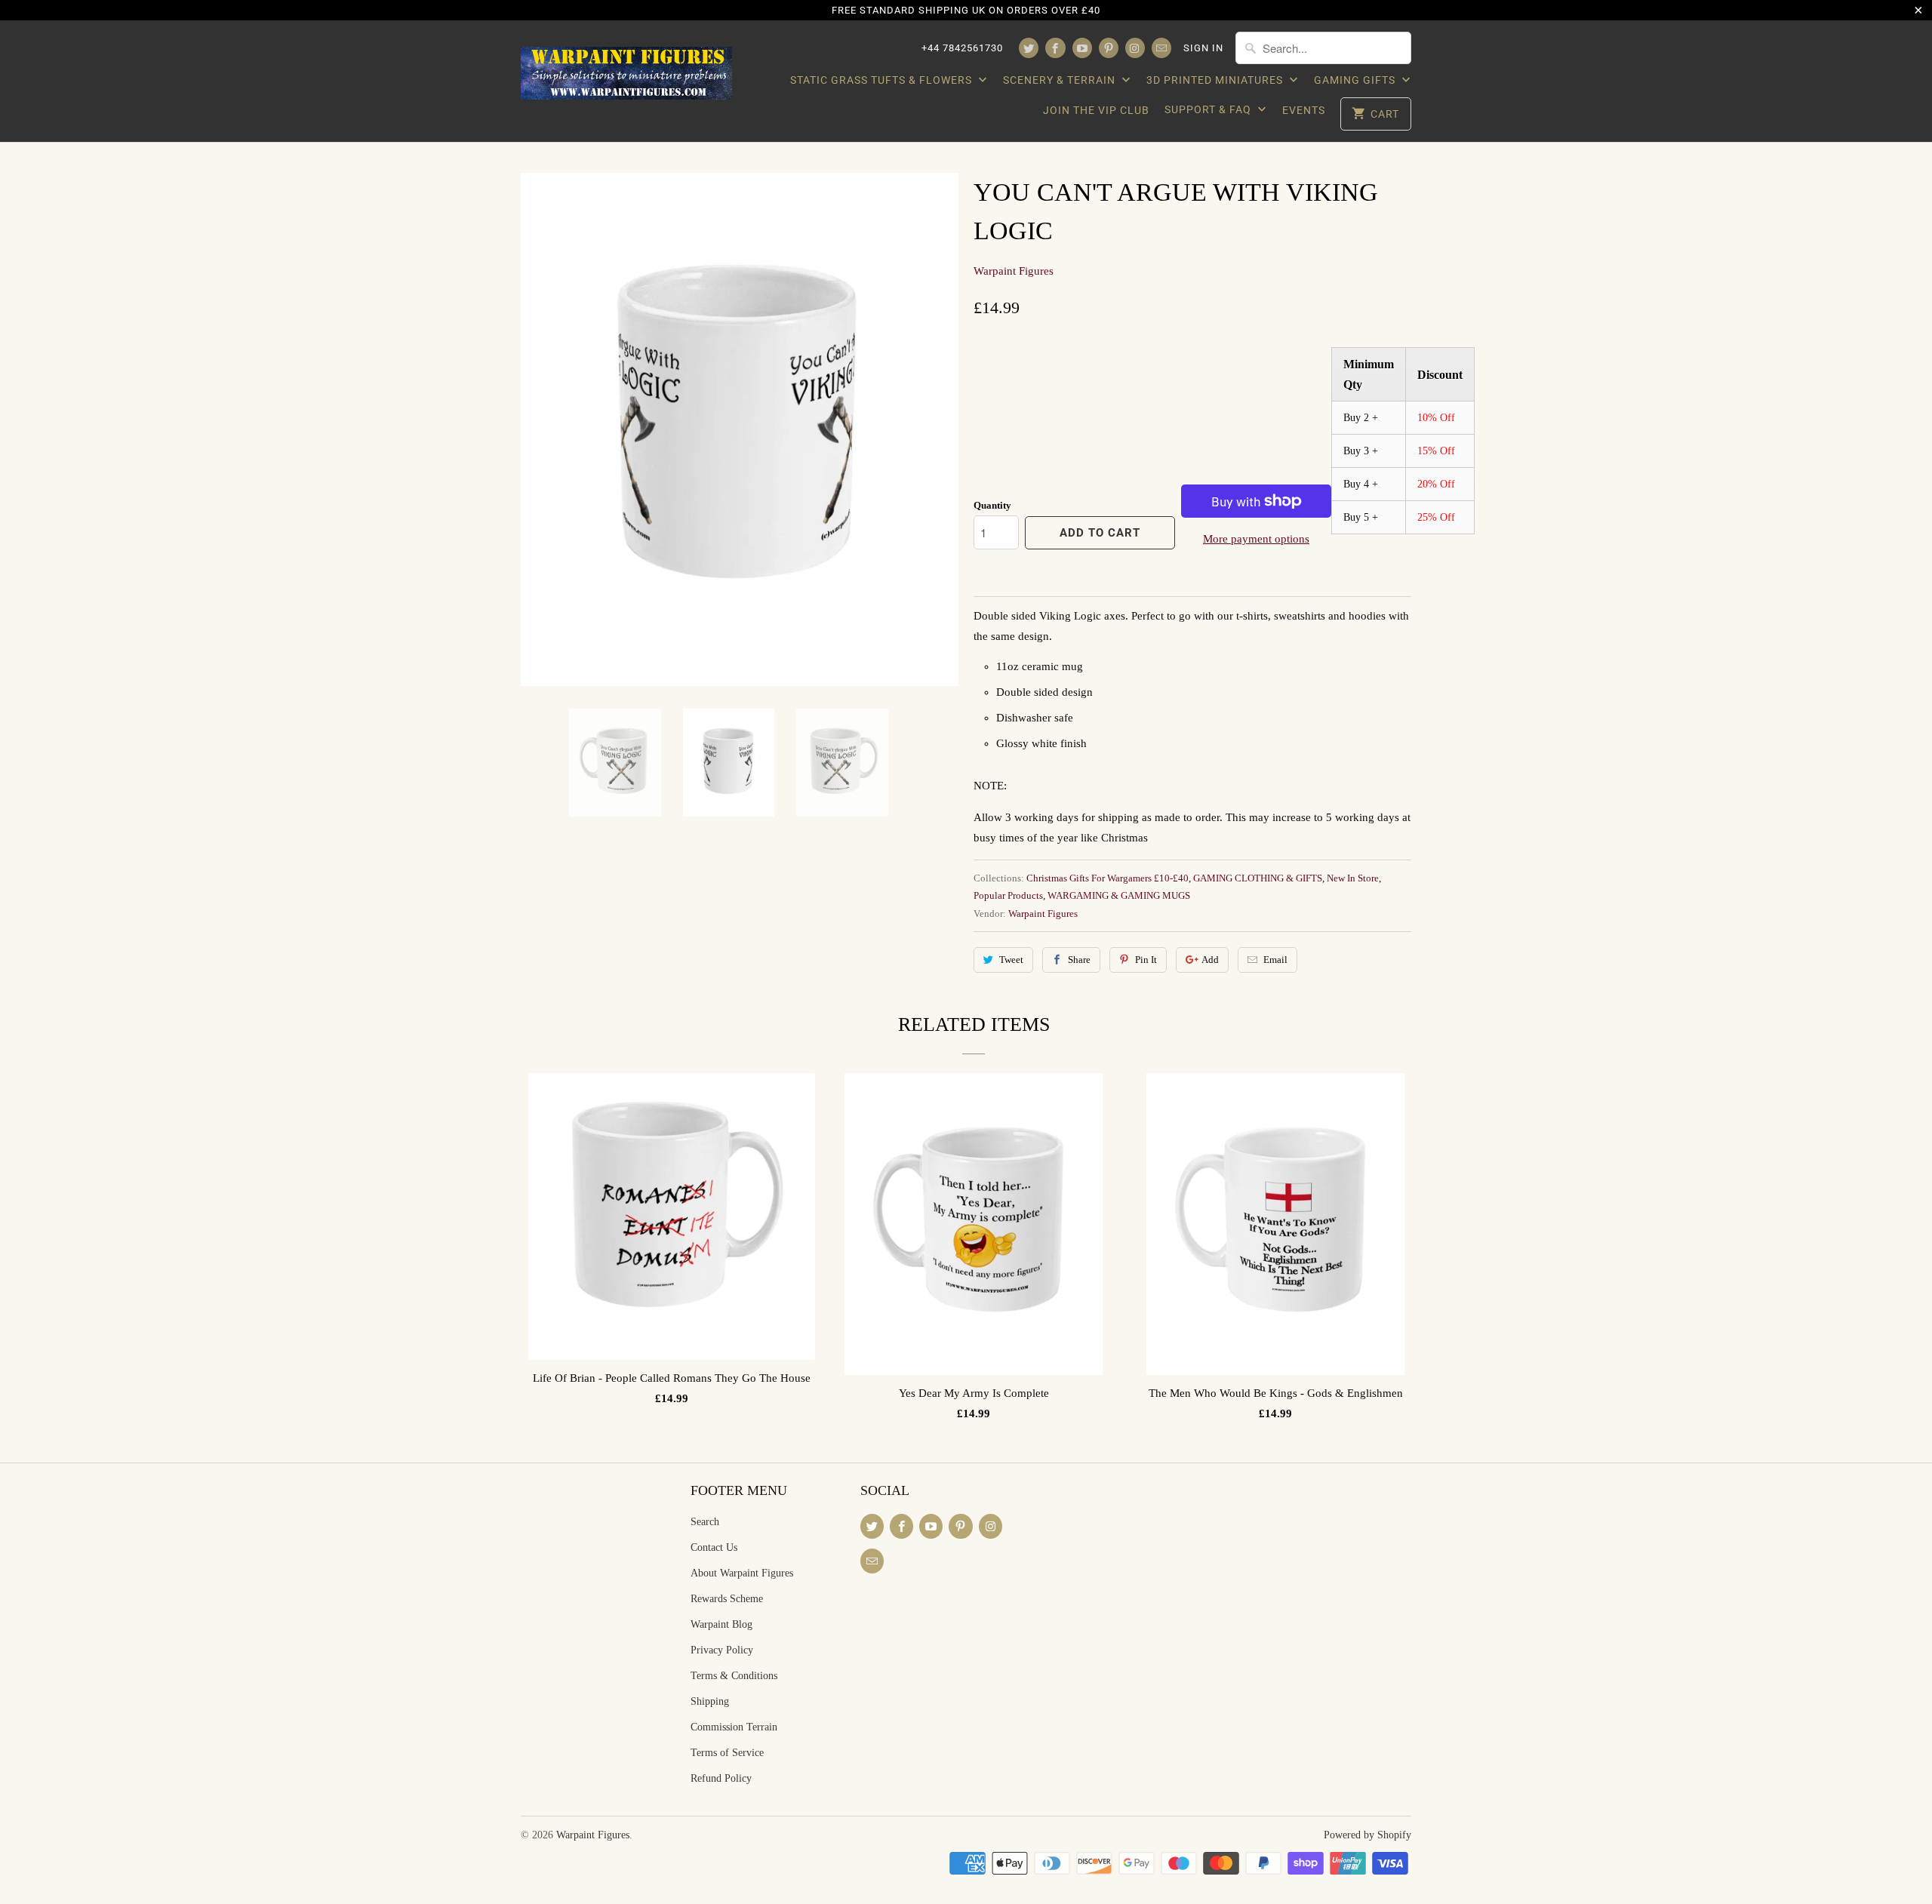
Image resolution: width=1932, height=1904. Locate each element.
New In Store (1353, 878)
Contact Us (714, 1547)
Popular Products (1008, 895)
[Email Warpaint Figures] (1161, 48)
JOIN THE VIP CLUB (1096, 110)
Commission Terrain (734, 1727)
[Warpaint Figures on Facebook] (1055, 48)
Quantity (992, 505)
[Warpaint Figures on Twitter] (1029, 48)
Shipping (710, 1701)
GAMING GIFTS (1356, 80)
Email (1275, 960)
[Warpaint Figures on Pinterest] (1109, 48)
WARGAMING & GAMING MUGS (1119, 895)
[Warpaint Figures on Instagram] (1135, 48)
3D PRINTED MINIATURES (1216, 80)
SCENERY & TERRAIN (1061, 80)
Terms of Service (727, 1753)
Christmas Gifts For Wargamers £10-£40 (1108, 878)
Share (1079, 960)
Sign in (1203, 48)
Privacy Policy (722, 1650)
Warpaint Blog (721, 1624)
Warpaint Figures (1014, 271)
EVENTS (1304, 110)
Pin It (1146, 960)
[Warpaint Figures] (626, 69)
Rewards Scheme (727, 1599)
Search (705, 1522)
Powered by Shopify (1367, 1835)
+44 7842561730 (962, 48)
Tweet (1011, 960)
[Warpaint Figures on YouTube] (1082, 48)
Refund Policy (721, 1778)
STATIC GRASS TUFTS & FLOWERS (883, 80)
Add (1210, 960)
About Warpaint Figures (742, 1573)
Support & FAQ (1209, 109)
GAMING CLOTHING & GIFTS (1258, 878)
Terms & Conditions (734, 1676)
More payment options (1256, 539)
